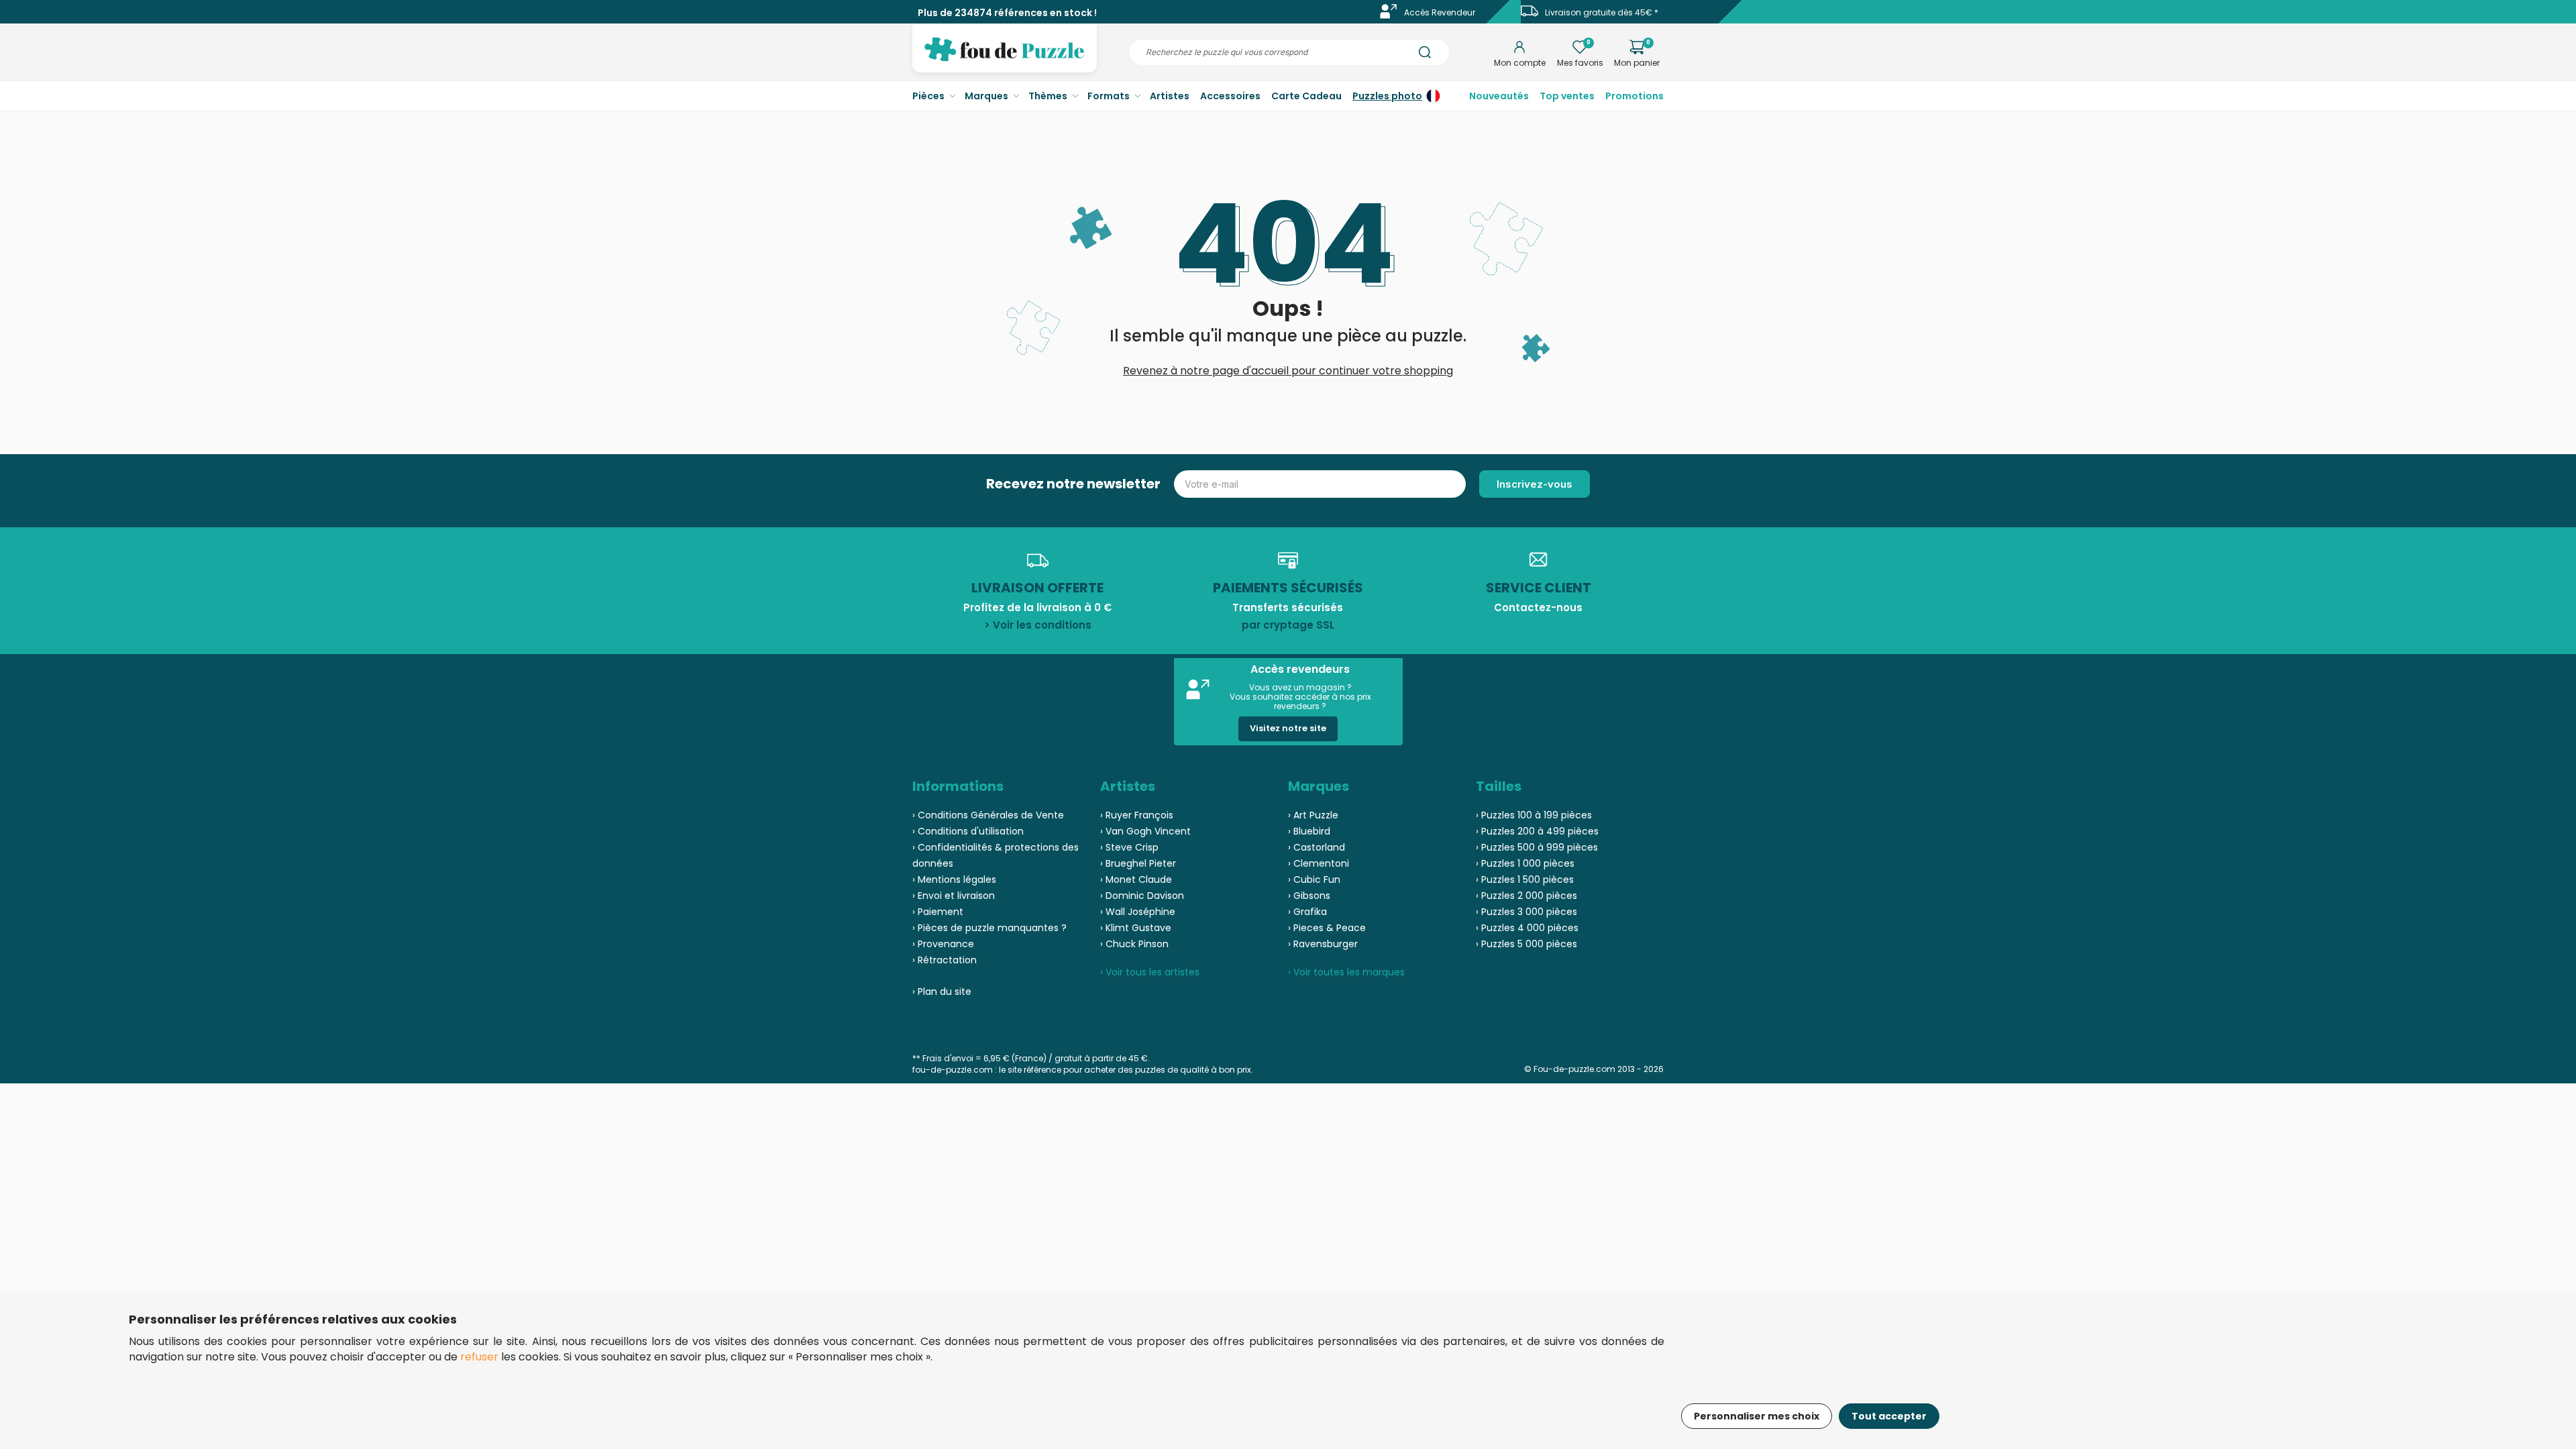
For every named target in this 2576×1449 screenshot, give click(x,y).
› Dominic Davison (1142, 896)
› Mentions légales (954, 879)
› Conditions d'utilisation (968, 831)
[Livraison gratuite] (1529, 16)
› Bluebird (1309, 831)
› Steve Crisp (1129, 847)
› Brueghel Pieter (1138, 863)
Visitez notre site (1288, 728)
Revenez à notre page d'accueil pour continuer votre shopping (1288, 371)
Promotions (1634, 96)
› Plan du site (942, 991)
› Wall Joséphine (1138, 912)
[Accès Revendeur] (1389, 16)
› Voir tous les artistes (1150, 972)
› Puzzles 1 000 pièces (1525, 863)
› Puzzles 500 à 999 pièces (1537, 847)
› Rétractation (945, 960)
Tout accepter (1889, 1416)
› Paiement (938, 912)
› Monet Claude (1136, 879)
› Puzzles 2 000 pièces (1526, 896)
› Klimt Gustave (1136, 928)
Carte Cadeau (1306, 96)
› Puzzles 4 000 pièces (1527, 928)
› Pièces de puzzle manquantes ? (989, 928)
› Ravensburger (1323, 944)
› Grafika (1307, 912)
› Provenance (943, 944)
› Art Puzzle (1313, 815)
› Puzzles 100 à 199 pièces (1534, 815)
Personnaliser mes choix (1757, 1416)
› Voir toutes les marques (1346, 972)
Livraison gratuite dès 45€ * (1602, 12)
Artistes (1170, 96)
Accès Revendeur (1440, 12)
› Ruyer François (1137, 815)
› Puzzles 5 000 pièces (1526, 944)
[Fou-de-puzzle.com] (1005, 59)
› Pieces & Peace (1327, 928)
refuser (479, 1357)
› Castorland (1317, 847)
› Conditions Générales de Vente (988, 815)
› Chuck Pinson (1134, 944)
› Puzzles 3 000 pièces (1526, 912)
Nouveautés (1499, 96)
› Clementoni (1319, 863)
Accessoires (1230, 96)
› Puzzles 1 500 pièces (1525, 879)
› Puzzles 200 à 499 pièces (1537, 831)
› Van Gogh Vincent (1145, 831)
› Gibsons (1309, 896)
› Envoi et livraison (954, 896)
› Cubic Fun (1314, 879)
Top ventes (1567, 96)
